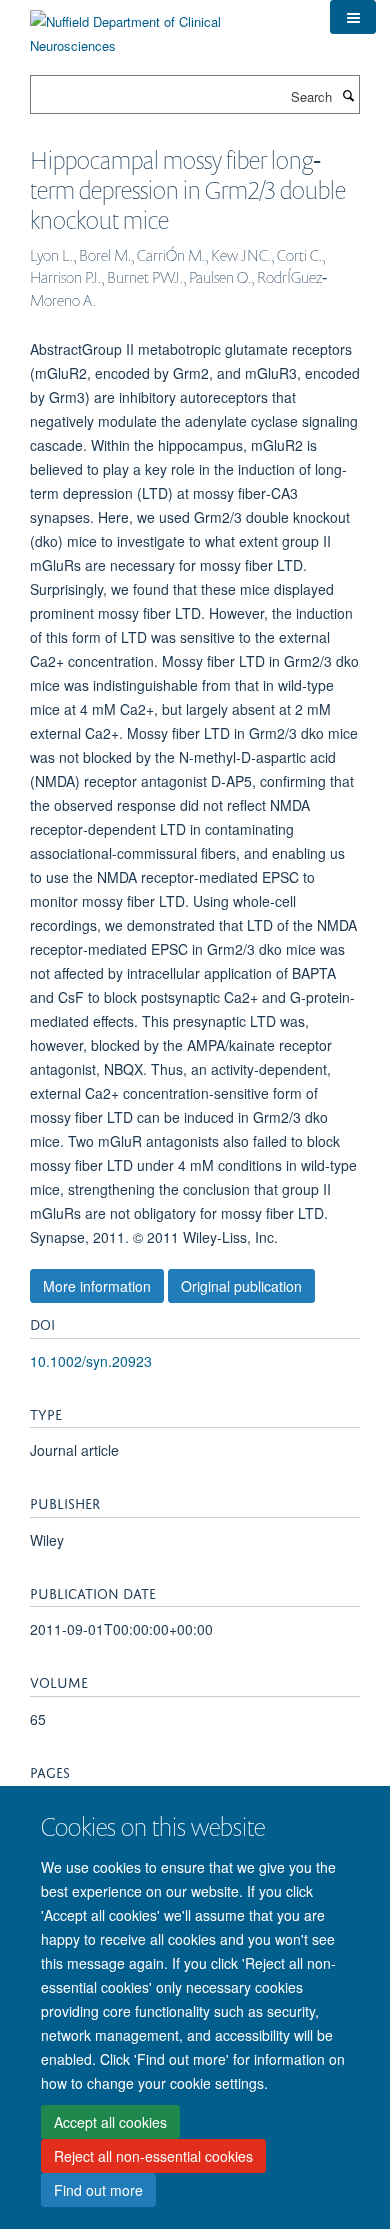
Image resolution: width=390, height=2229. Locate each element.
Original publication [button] (241, 1286)
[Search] (348, 95)
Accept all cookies (110, 2122)
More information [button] (97, 1286)
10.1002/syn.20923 (91, 1361)
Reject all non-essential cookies (153, 2156)
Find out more (98, 2190)
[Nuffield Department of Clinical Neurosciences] (165, 26)
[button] (353, 17)
